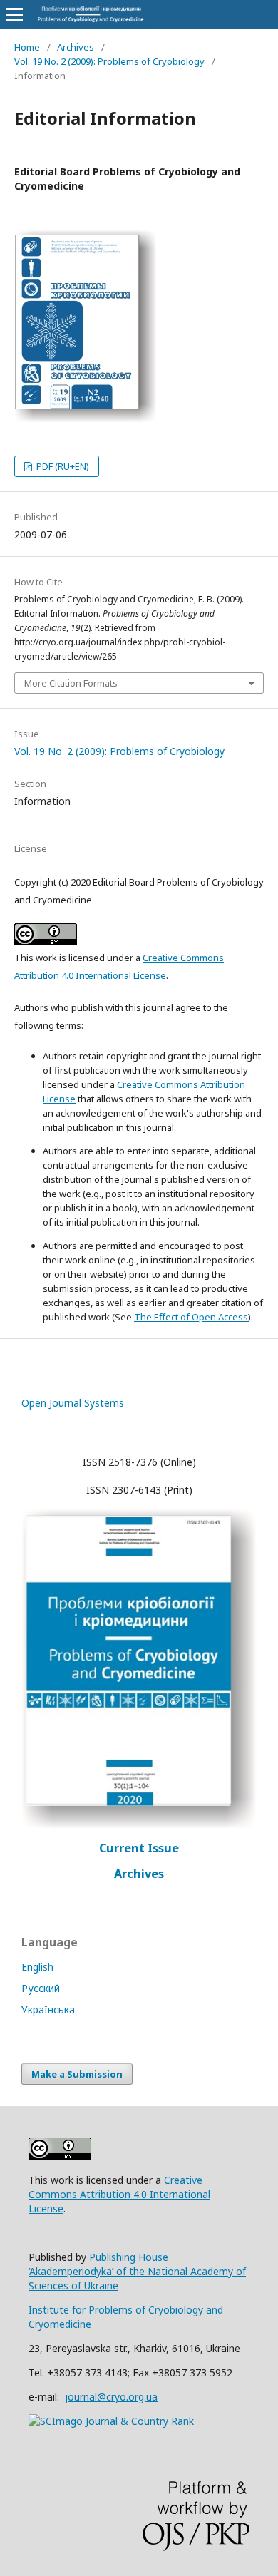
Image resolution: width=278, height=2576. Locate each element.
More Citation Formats (71, 683)
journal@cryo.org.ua (111, 2397)
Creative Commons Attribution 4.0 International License (119, 2194)
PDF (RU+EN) (62, 466)
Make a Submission (77, 2074)
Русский (41, 1988)
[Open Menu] (14, 14)
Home (27, 47)
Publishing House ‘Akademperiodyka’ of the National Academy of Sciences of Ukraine (137, 2271)
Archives (76, 47)
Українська (48, 2010)
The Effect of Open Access (191, 1317)
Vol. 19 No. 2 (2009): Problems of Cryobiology (109, 61)
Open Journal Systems (73, 1403)
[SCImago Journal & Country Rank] (111, 2421)
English (37, 1967)
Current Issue (139, 1848)
